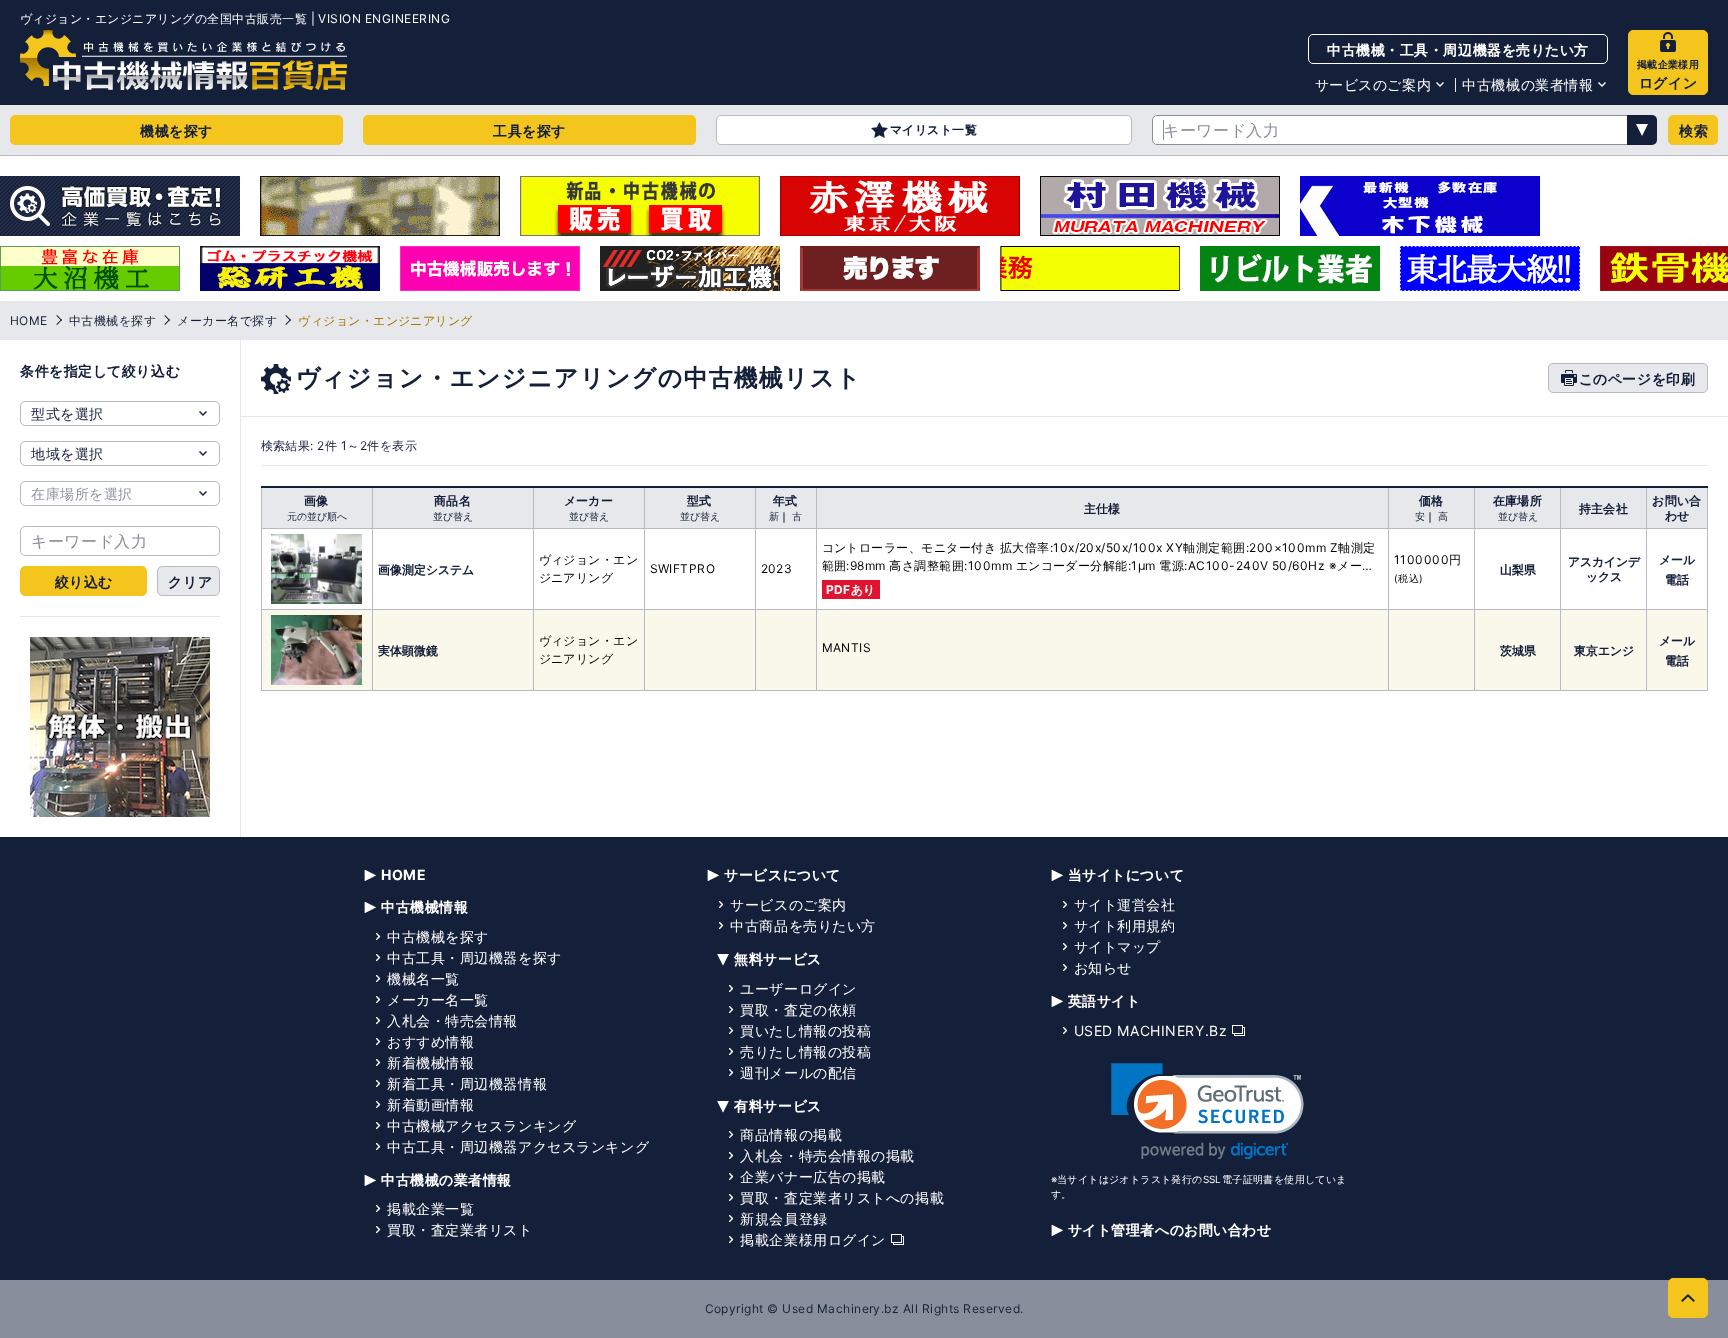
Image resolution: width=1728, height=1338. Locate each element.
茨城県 (1518, 650)
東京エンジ (1604, 650)
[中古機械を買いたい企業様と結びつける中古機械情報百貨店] (183, 60)
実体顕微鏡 (408, 650)
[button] (1207, 1111)
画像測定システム (426, 569)
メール (1677, 559)
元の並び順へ (317, 516)
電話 (1677, 579)
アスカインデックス (1604, 569)
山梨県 (1518, 569)
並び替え (453, 516)
